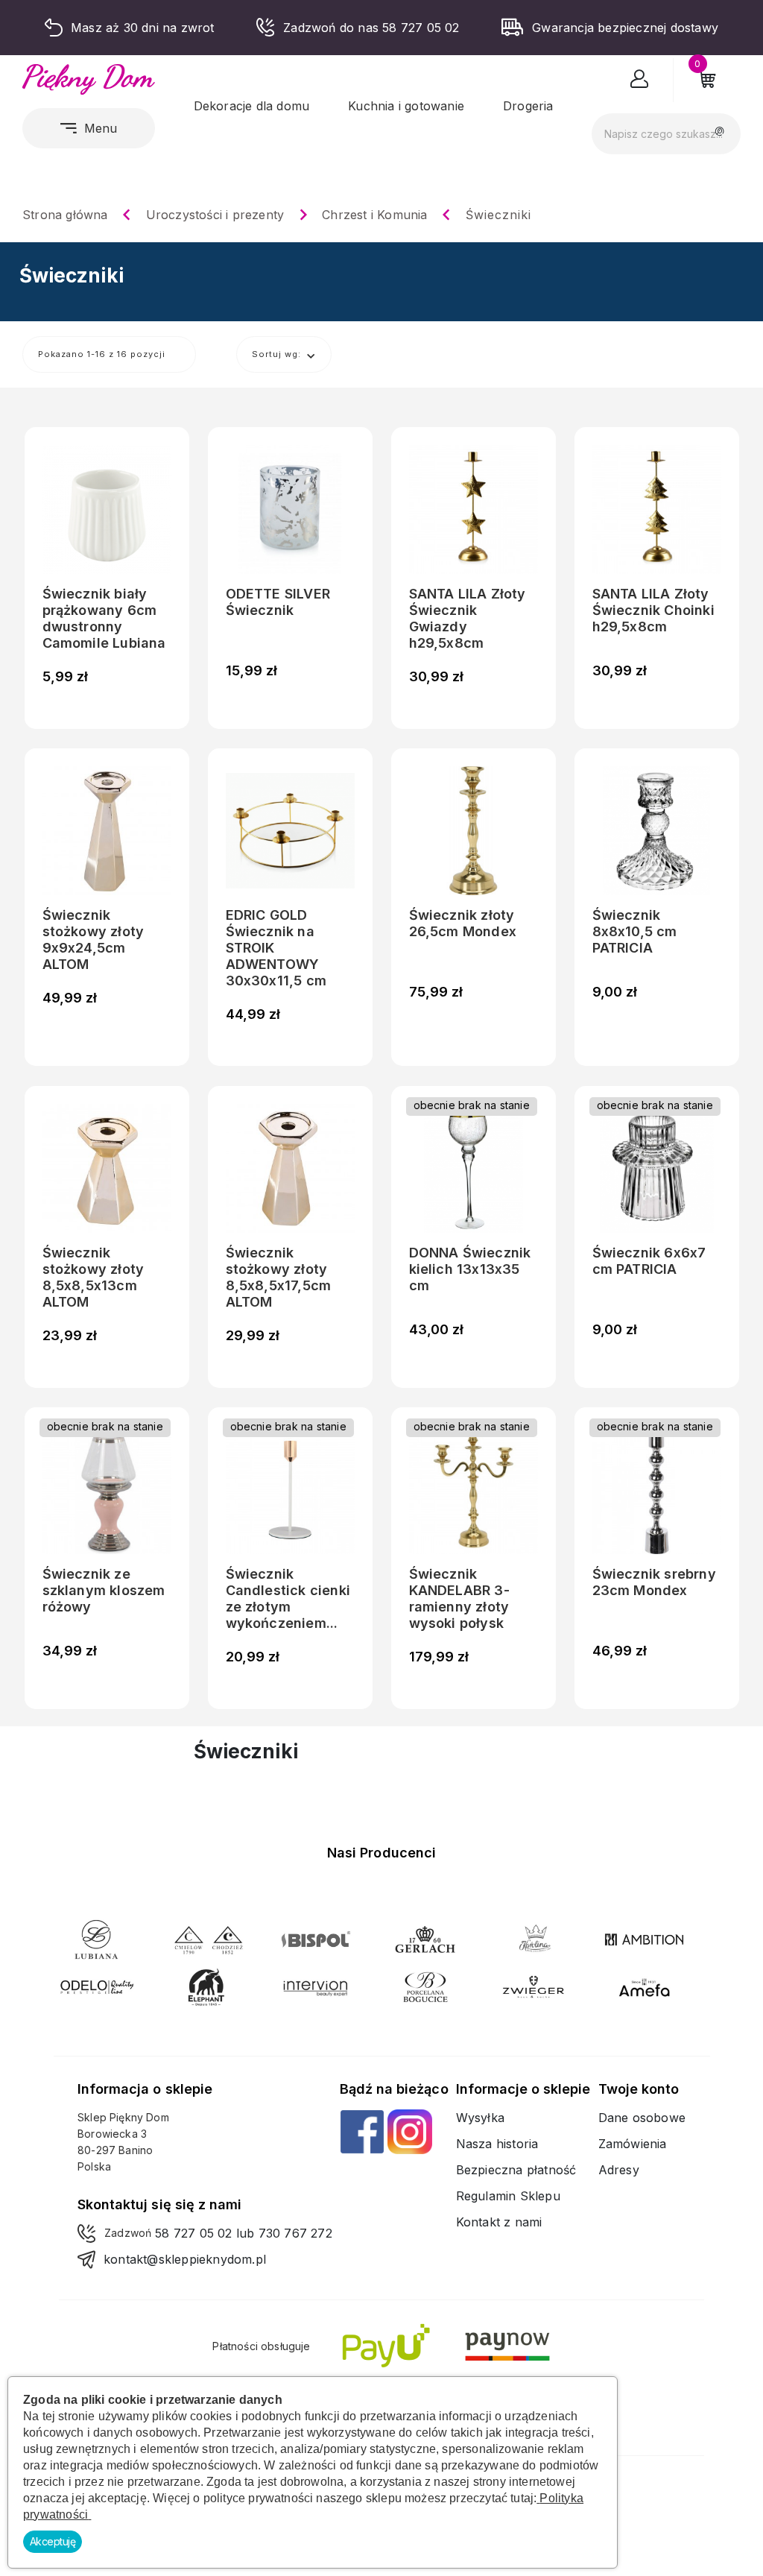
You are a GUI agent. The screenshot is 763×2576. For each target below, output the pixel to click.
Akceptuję (53, 2541)
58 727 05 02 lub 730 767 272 (244, 2233)
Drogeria (528, 106)
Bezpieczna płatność (516, 2170)
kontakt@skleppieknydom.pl (185, 2259)
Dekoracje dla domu (252, 106)
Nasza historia (497, 2144)
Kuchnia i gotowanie (406, 106)
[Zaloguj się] (640, 82)
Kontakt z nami (499, 2222)
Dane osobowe (642, 2118)
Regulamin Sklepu (508, 2196)
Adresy (619, 2170)
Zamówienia (633, 2144)
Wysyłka (480, 2118)
